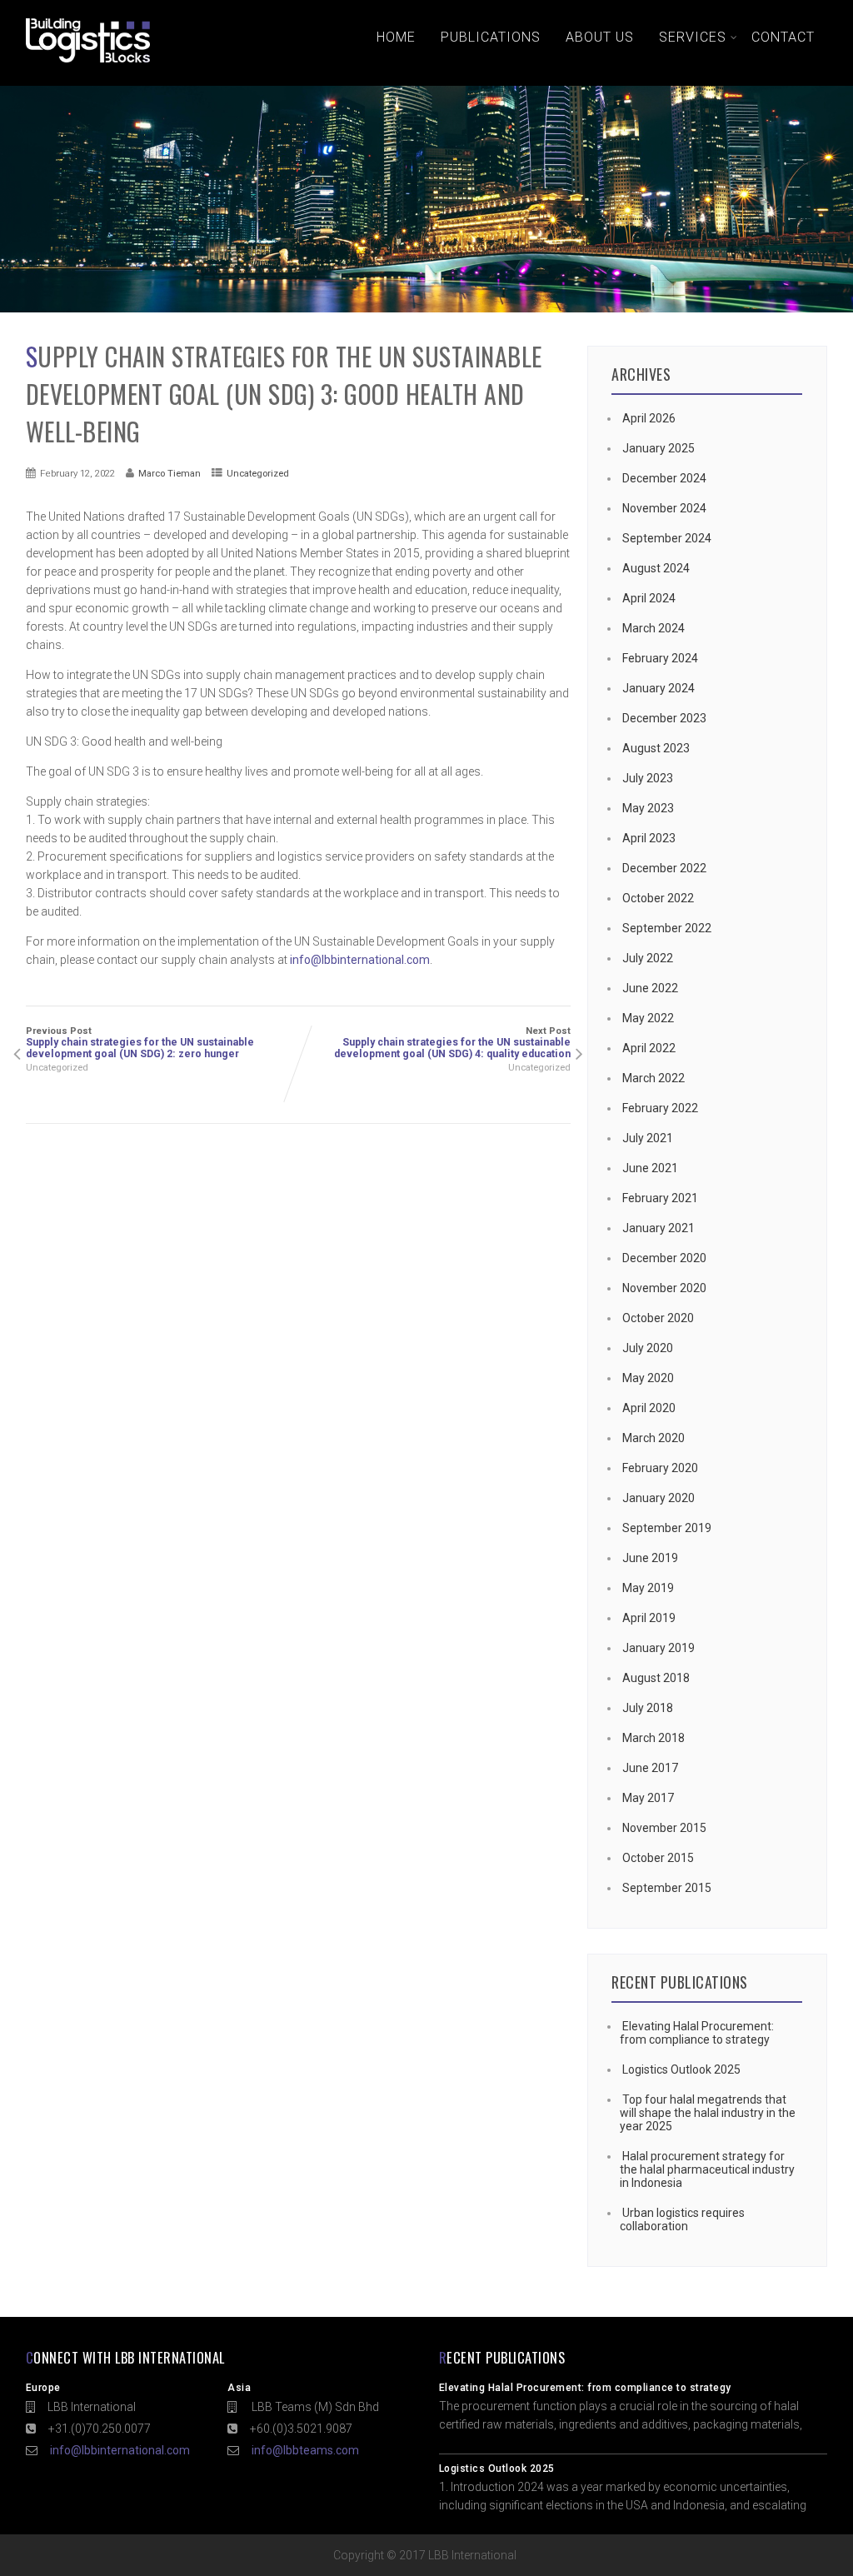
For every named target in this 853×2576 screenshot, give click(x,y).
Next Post (452, 1043)
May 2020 (648, 1378)
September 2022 (667, 928)
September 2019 (667, 1528)
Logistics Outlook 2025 (681, 2069)
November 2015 (664, 1828)
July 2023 (648, 778)
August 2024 (656, 568)
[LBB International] (88, 62)
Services (693, 37)
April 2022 (649, 1048)
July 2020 (648, 1348)
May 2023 (648, 808)
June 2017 (650, 1768)
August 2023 (656, 748)
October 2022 (658, 898)
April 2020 (649, 1408)
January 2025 (658, 448)
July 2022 (648, 958)
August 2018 (656, 1678)
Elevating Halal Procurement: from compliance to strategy (697, 2033)
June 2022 (650, 988)
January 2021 (658, 1228)
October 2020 (658, 1318)
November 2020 (664, 1288)
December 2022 (664, 868)
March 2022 (653, 1078)
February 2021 (660, 1198)
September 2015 (667, 1888)
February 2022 (660, 1108)
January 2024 (658, 688)
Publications (491, 37)
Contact (783, 37)
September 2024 (667, 538)
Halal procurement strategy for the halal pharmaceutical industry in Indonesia (707, 2169)
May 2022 (648, 1018)
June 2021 (650, 1168)
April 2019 (649, 1618)
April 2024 (649, 598)
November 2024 (664, 508)
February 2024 (660, 658)
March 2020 (653, 1438)
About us (600, 37)
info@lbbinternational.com (360, 960)
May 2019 (648, 1588)
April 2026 (649, 418)
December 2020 (664, 1258)
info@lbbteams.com (305, 2450)
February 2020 (660, 1468)
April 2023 (649, 838)
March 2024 (653, 628)
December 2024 (664, 478)
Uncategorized (258, 473)
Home (396, 37)
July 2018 (648, 1708)
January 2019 (658, 1648)
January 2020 (658, 1498)
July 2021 (648, 1138)
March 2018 (653, 1738)
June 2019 (650, 1558)
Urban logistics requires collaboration (682, 2219)
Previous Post (140, 1043)
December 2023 (664, 718)
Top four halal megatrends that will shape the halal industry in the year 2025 (708, 2113)
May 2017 (648, 1798)
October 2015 (658, 1858)
